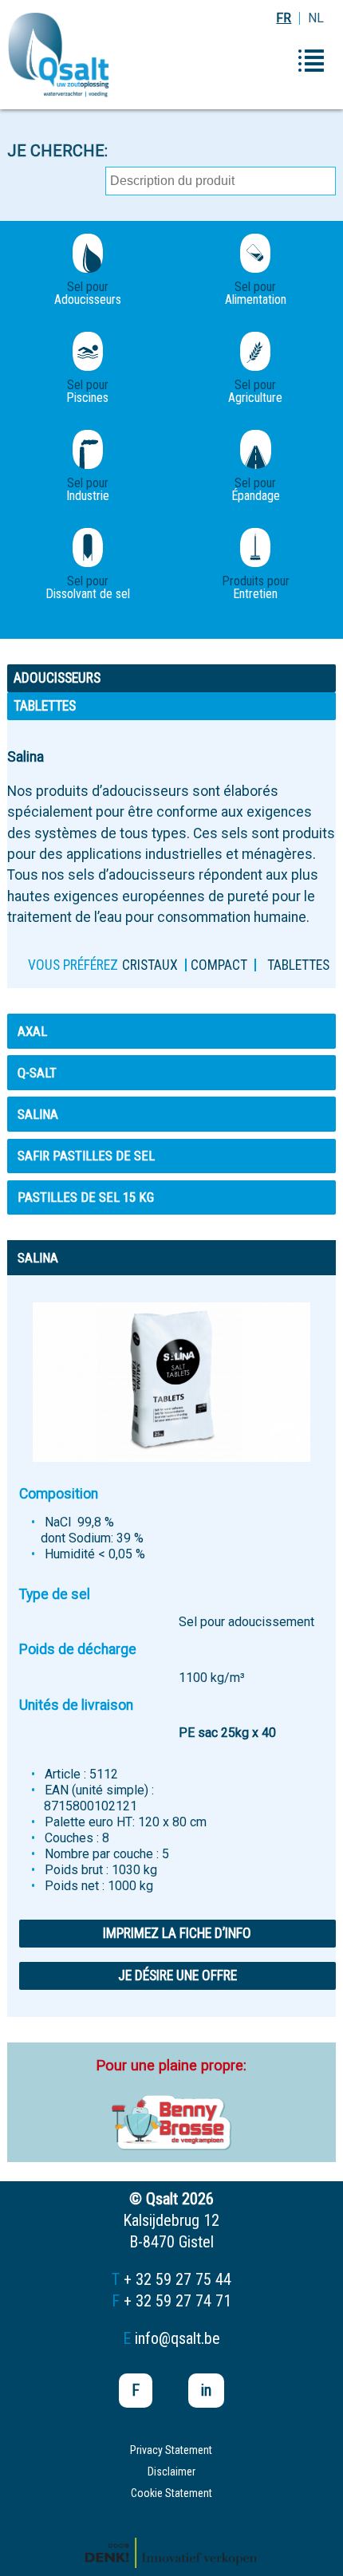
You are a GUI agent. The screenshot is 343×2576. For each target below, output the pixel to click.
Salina (38, 1114)
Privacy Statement (171, 2450)
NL (316, 18)
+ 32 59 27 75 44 (177, 2279)
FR (284, 18)
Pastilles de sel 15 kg (86, 1197)
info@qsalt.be (177, 2338)
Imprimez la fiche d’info (177, 1933)
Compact (219, 965)
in (206, 2390)
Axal (32, 1031)
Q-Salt (37, 1073)
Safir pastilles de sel (86, 1156)
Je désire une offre (177, 1975)
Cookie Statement (171, 2493)
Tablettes (298, 965)
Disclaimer (171, 2472)
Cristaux (150, 965)
